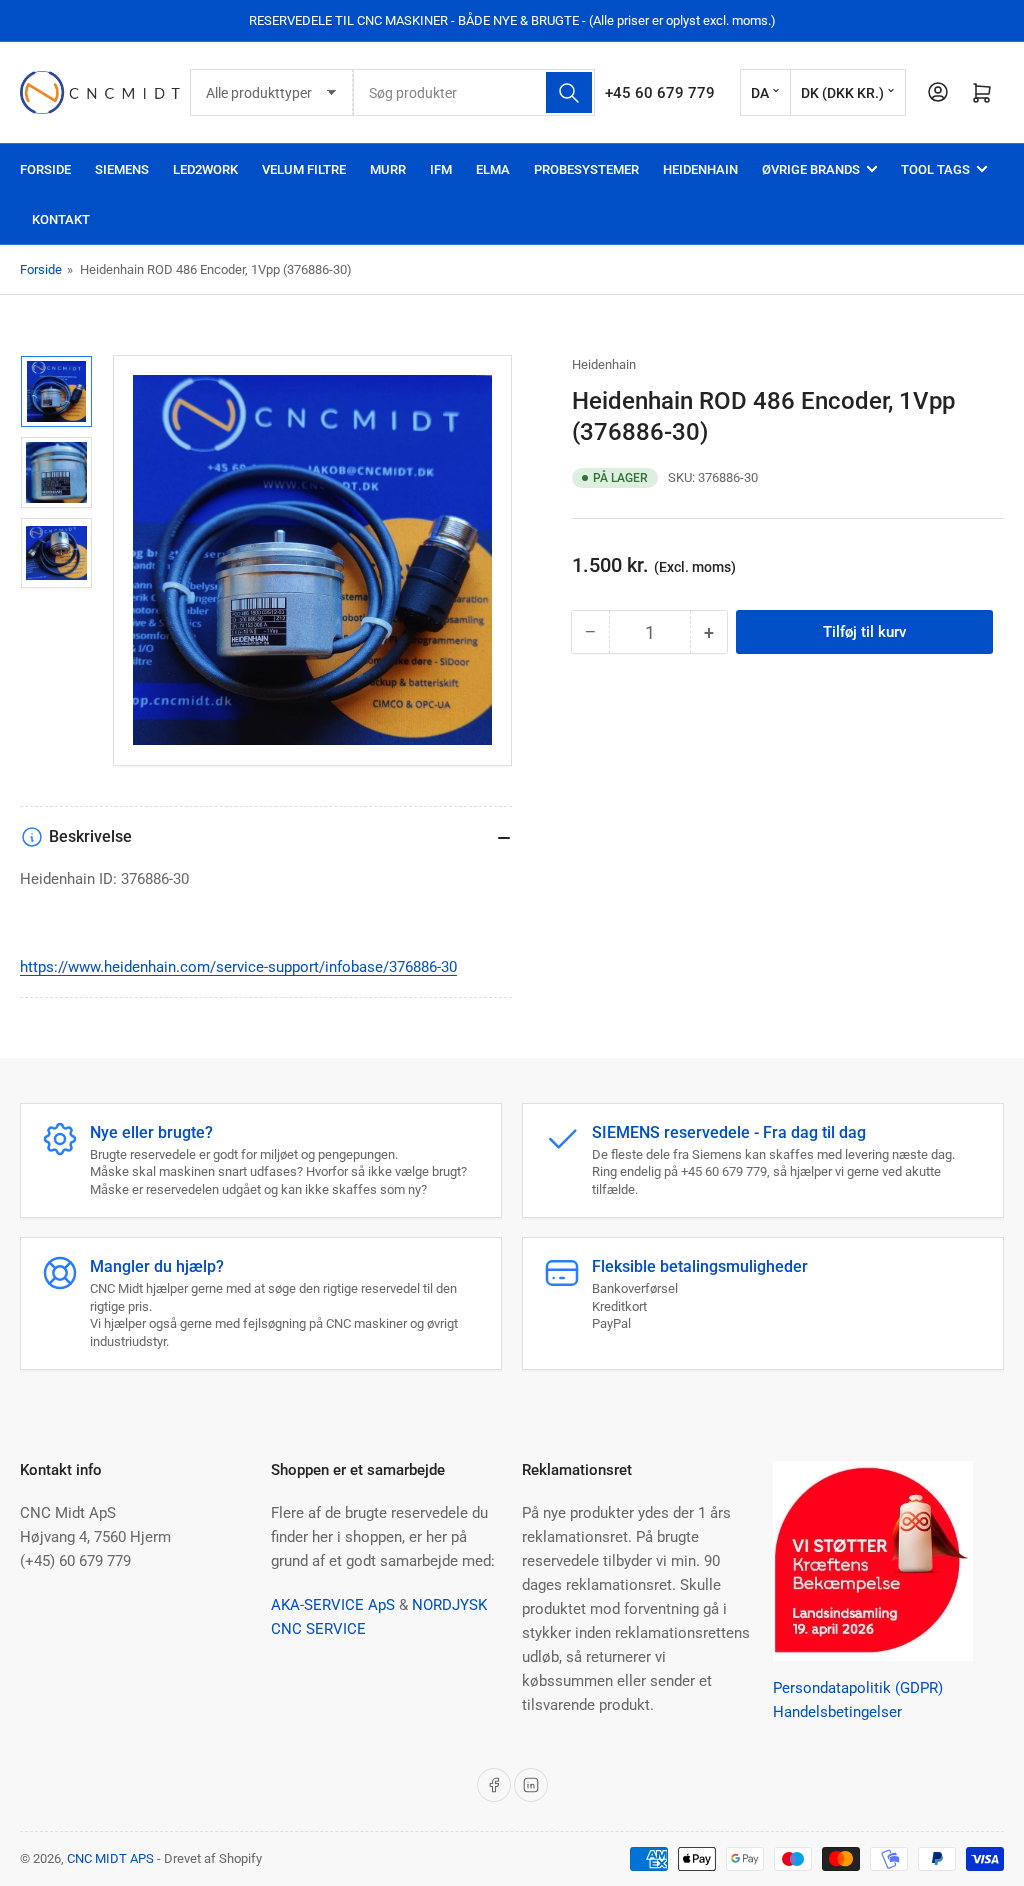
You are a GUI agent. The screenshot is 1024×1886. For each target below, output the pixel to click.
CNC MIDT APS (110, 1858)
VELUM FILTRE (304, 169)
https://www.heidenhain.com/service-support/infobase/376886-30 (238, 967)
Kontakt (61, 219)
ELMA (493, 169)
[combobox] (473, 92)
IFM (441, 169)
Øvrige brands (811, 169)
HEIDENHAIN (700, 169)
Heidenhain (604, 364)
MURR (388, 169)
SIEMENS (122, 169)
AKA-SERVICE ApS (333, 1605)
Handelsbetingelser (837, 1712)
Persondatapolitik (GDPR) (858, 1688)
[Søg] (569, 92)
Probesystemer (586, 169)
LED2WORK (205, 169)
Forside (45, 169)
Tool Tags (935, 169)
